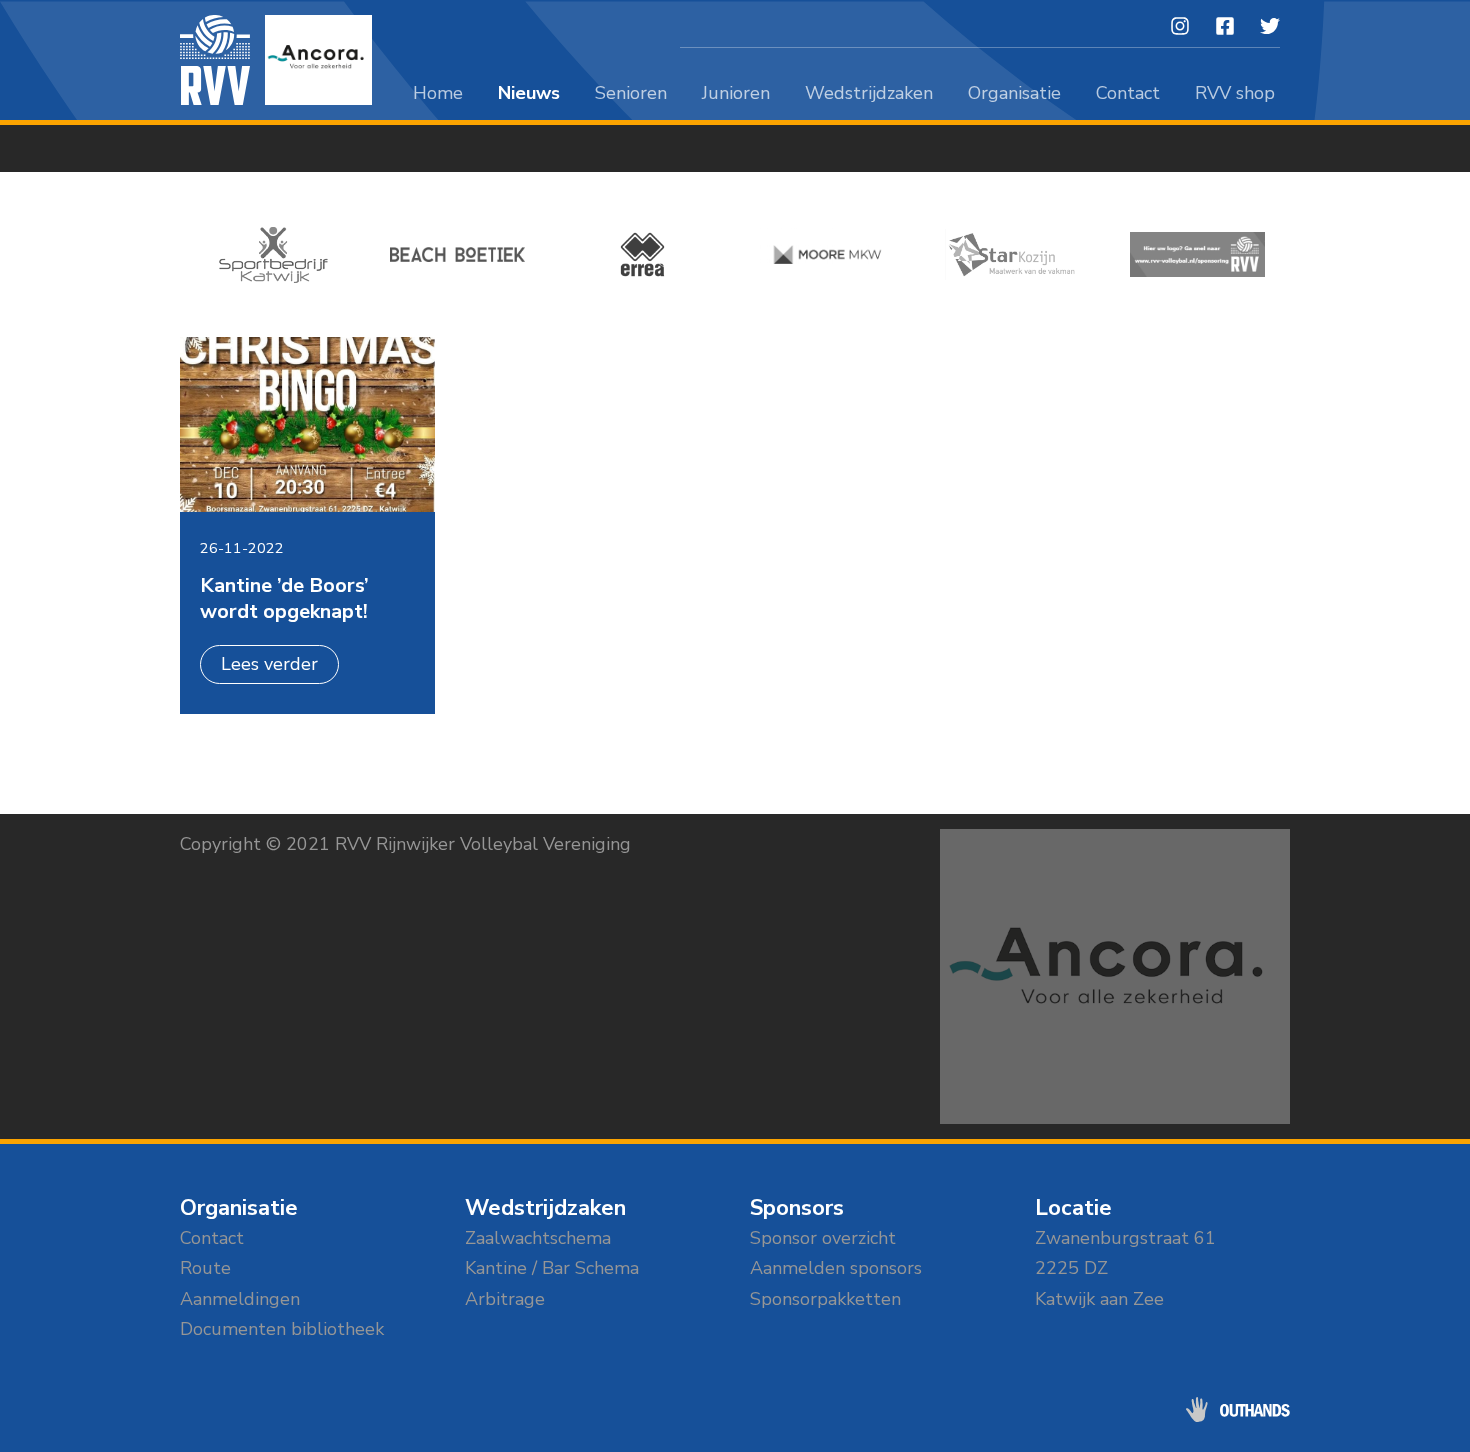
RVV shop (1235, 93)
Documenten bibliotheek (282, 1329)
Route (205, 1268)
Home (438, 93)
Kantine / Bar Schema (552, 1268)
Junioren (736, 93)
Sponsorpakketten (825, 1299)
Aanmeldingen (240, 1299)
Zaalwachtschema (538, 1238)
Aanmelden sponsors (836, 1268)
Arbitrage (505, 1299)
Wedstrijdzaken (869, 93)
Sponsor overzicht (823, 1238)
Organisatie (1014, 93)
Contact (1128, 93)
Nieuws (529, 93)
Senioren (631, 93)
